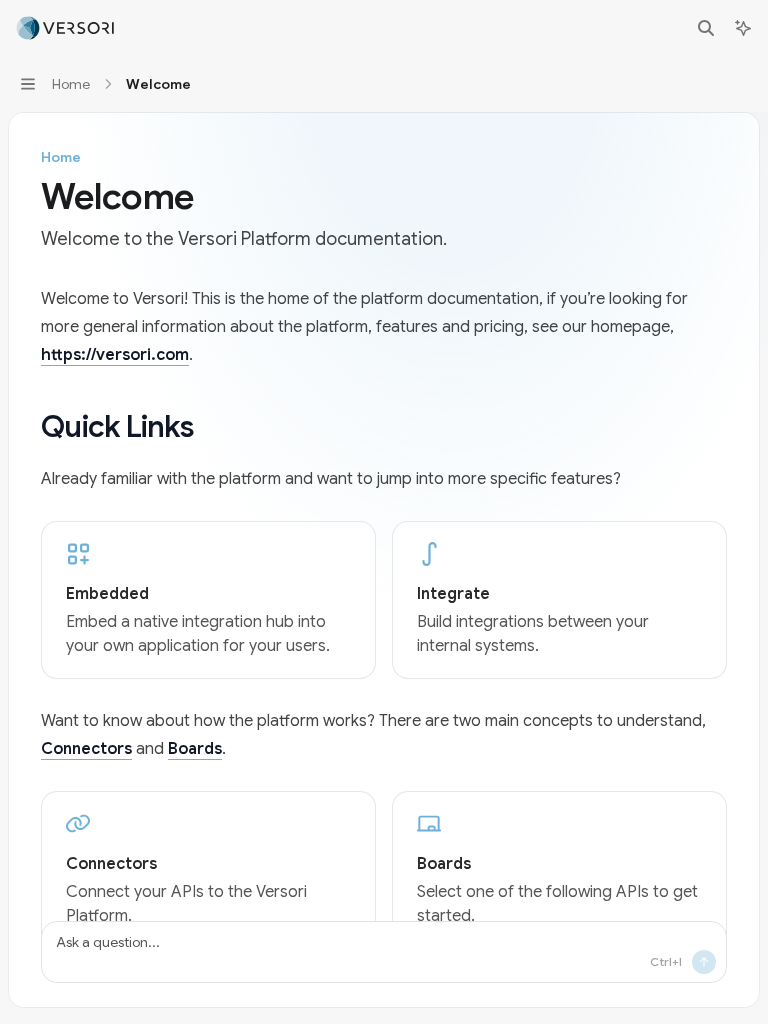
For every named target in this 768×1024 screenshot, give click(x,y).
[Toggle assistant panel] (743, 28)
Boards (195, 749)
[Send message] (704, 962)
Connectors (86, 749)
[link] (208, 600)
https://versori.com (115, 355)
